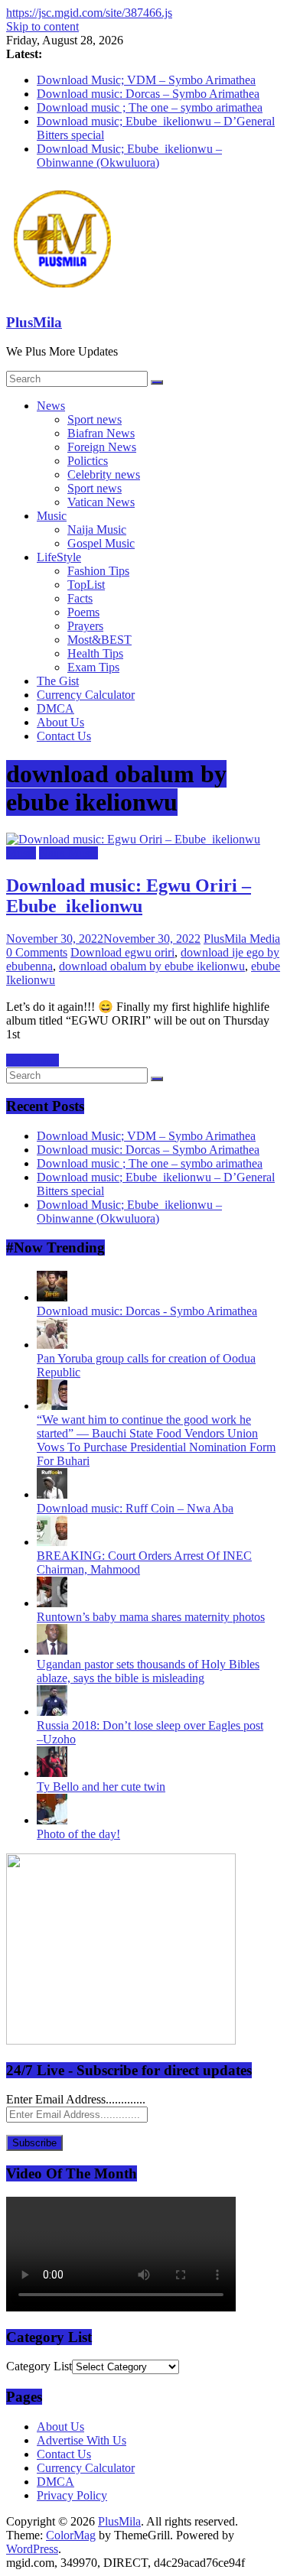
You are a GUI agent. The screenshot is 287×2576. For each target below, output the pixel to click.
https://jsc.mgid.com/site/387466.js (89, 13)
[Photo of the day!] (52, 1820)
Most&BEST (99, 640)
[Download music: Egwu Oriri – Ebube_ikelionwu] (133, 839)
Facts (80, 598)
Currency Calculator (86, 695)
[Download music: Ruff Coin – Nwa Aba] (52, 1494)
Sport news (95, 419)
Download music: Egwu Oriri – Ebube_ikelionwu (129, 896)
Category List (39, 2366)
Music (52, 516)
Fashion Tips (98, 571)
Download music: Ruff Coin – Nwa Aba (135, 1508)
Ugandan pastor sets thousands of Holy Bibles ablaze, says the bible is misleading (148, 1671)
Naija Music (97, 529)
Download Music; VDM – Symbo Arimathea (146, 80)
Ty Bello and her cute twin (101, 1787)
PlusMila (34, 322)
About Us (60, 722)
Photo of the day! (78, 1834)
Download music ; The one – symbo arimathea (150, 107)
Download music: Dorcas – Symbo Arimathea (148, 94)
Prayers (85, 626)
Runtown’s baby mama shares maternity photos (151, 1617)
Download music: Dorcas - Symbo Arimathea (147, 1311)
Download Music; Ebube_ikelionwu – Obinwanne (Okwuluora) (129, 156)
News (51, 406)
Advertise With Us (82, 2440)
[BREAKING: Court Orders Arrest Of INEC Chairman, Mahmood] (52, 1542)
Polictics (88, 461)
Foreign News (102, 447)
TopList (86, 585)
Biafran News (101, 433)
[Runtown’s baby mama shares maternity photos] (52, 1603)
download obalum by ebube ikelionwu (152, 966)
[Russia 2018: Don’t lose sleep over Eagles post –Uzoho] (52, 1712)
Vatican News (101, 502)
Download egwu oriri (122, 952)
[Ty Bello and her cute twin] (52, 1773)
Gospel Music (101, 543)
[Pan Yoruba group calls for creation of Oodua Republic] (52, 1345)
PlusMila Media (242, 939)
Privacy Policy (72, 2495)
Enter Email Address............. (76, 2099)
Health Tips (95, 653)
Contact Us (64, 736)
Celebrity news (104, 474)
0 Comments (37, 952)
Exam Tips (93, 667)
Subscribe (34, 2143)
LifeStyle (59, 557)
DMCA (55, 708)
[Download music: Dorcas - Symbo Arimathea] (52, 1297)
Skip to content (42, 26)
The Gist (58, 681)
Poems (83, 612)
